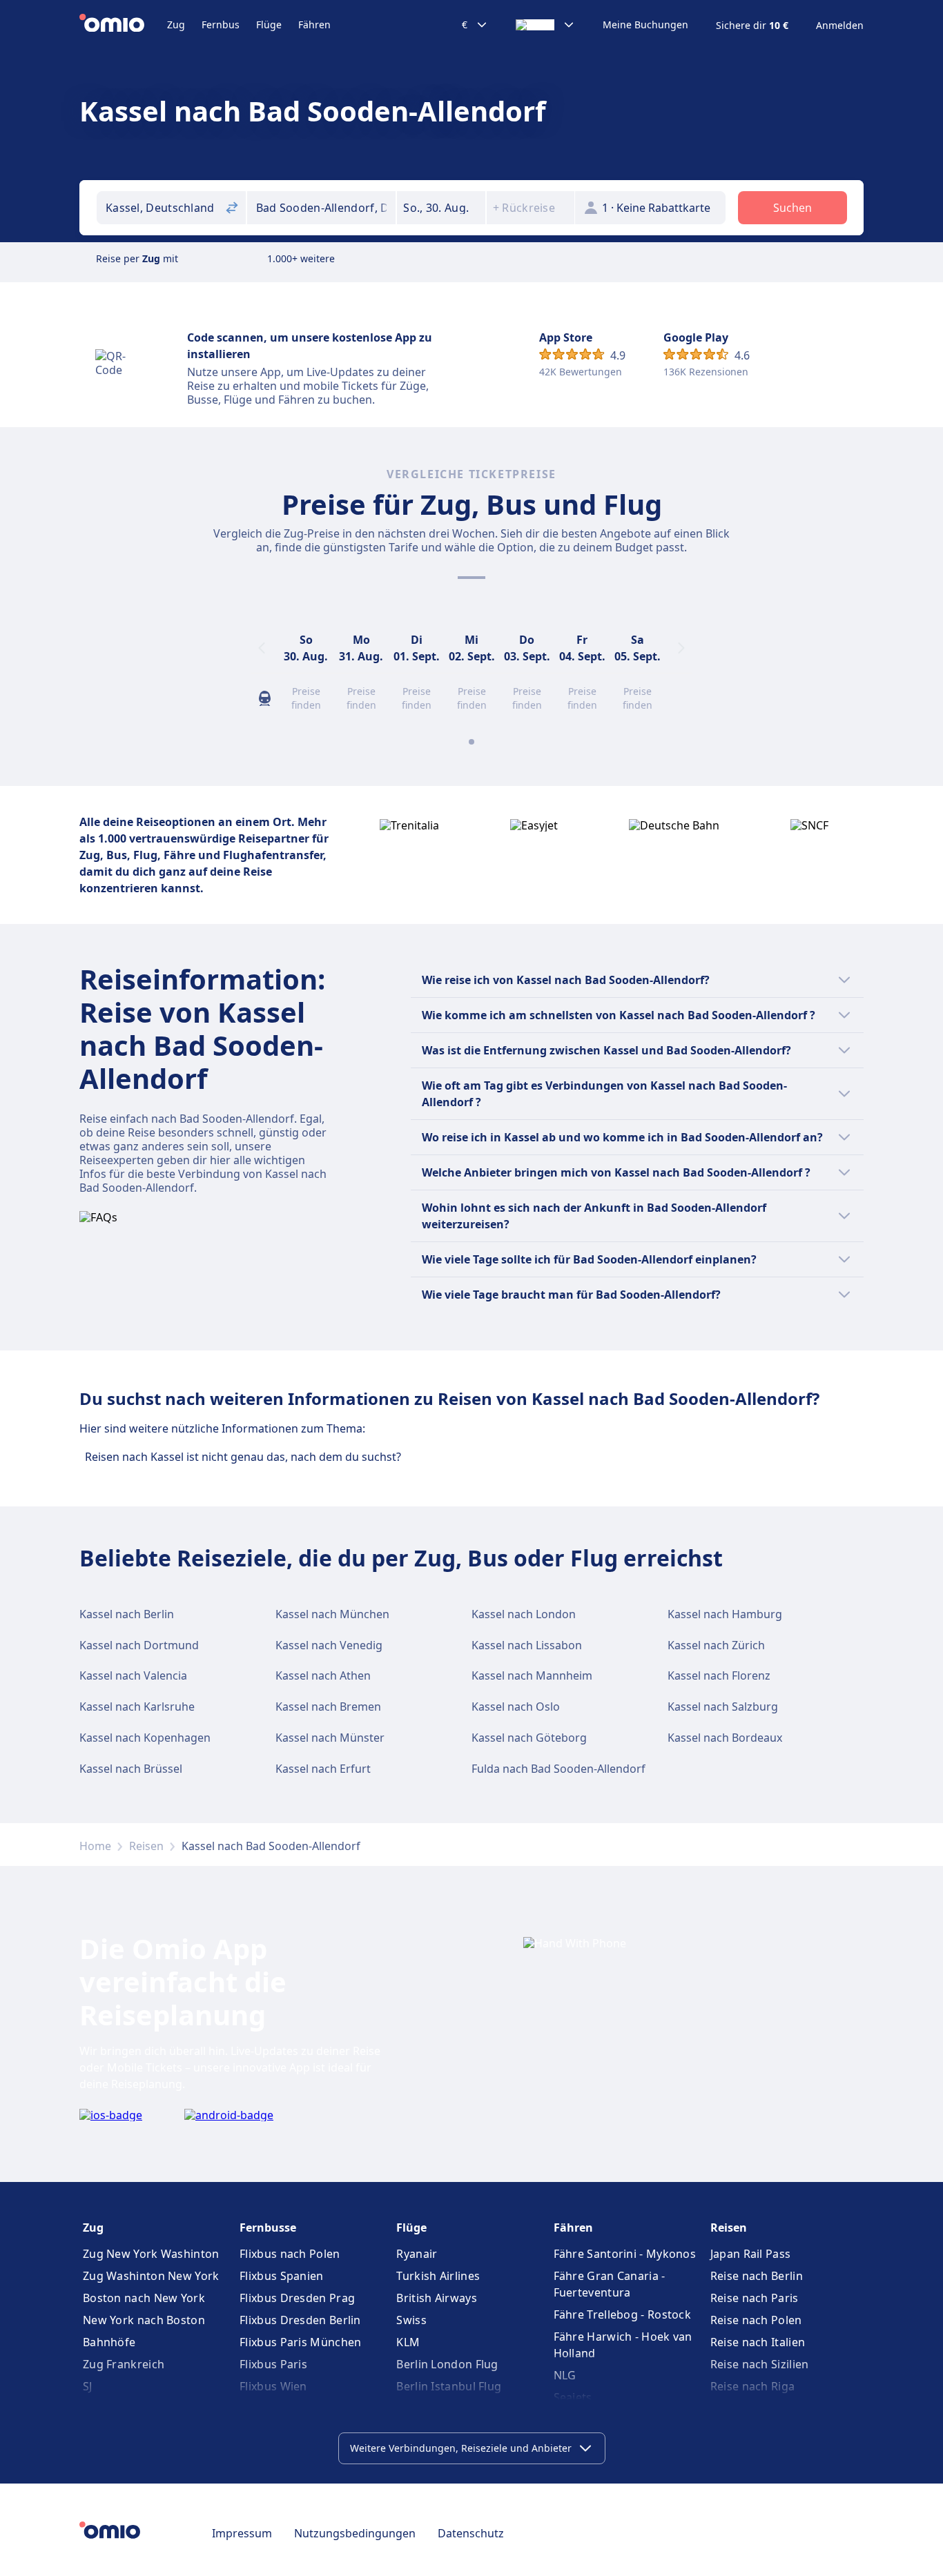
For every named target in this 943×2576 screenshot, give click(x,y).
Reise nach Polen (756, 2320)
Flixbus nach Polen (290, 2254)
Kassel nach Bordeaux (725, 1738)
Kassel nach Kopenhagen (145, 1738)
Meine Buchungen (645, 25)
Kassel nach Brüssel (131, 1769)
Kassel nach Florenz (719, 1675)
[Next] (681, 648)
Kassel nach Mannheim (532, 1675)
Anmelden (840, 26)
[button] (441, 208)
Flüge (269, 24)
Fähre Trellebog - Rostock (623, 2314)
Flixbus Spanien (282, 2276)
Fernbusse (268, 2228)
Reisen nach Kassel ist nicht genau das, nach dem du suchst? (243, 1457)
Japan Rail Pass (751, 2254)
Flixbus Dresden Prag (297, 2298)
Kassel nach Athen (323, 1675)
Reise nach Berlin (757, 2276)
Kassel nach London (524, 1614)
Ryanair (417, 2254)
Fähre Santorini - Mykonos (625, 2254)
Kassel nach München (332, 1614)
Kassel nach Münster (330, 1738)
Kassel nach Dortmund (139, 1645)
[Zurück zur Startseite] (123, 25)
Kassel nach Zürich (716, 1645)
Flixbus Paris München (300, 2342)
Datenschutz (471, 2533)
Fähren (314, 24)
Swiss (411, 2320)
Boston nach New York (144, 2298)
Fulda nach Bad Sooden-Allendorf (558, 1769)
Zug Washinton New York (151, 2276)
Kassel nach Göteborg (529, 1738)
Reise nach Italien (758, 2342)
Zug (176, 24)
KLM (408, 2342)
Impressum (242, 2533)
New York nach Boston (144, 2320)
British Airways (437, 2298)
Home (95, 1846)
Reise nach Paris (755, 2298)
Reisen (146, 1846)
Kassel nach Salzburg (723, 1707)
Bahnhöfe (109, 2342)
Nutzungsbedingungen (355, 2533)
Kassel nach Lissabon (527, 1645)
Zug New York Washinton (151, 2254)
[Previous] (262, 648)
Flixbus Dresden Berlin (300, 2320)
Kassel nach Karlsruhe (137, 1707)
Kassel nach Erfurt (323, 1769)
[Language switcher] (545, 25)
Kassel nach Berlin (127, 1614)
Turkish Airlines (438, 2276)
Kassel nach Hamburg (725, 1614)
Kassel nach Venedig (329, 1645)
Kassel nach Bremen (328, 1707)
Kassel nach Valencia (133, 1675)
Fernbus (221, 24)
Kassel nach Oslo (516, 1707)
